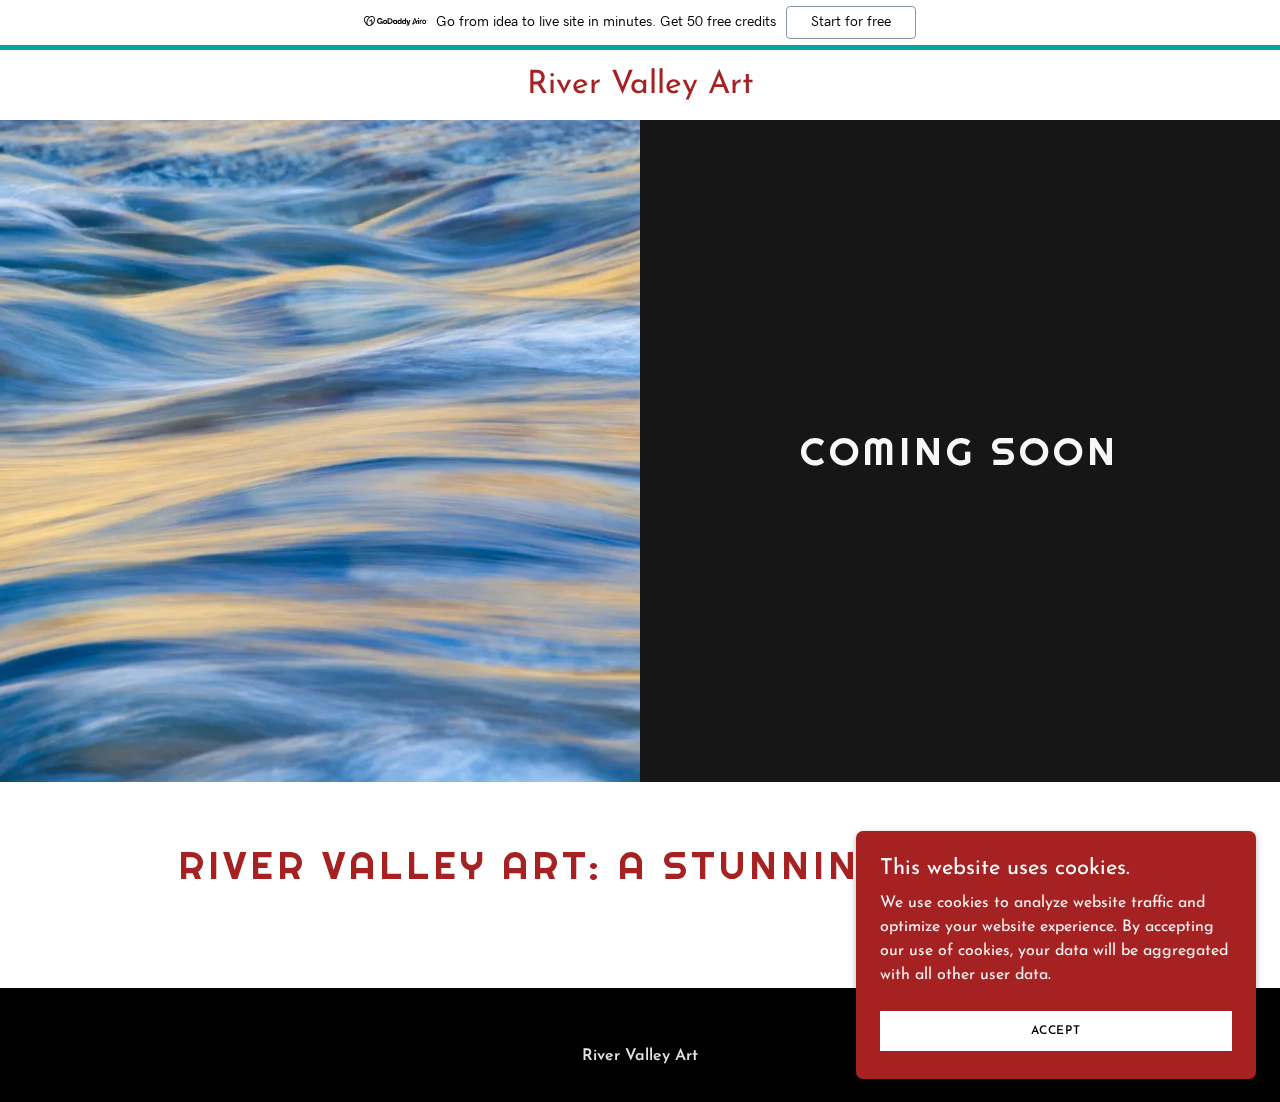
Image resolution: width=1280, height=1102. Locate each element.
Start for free (851, 22)
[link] (640, 89)
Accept (1056, 1030)
